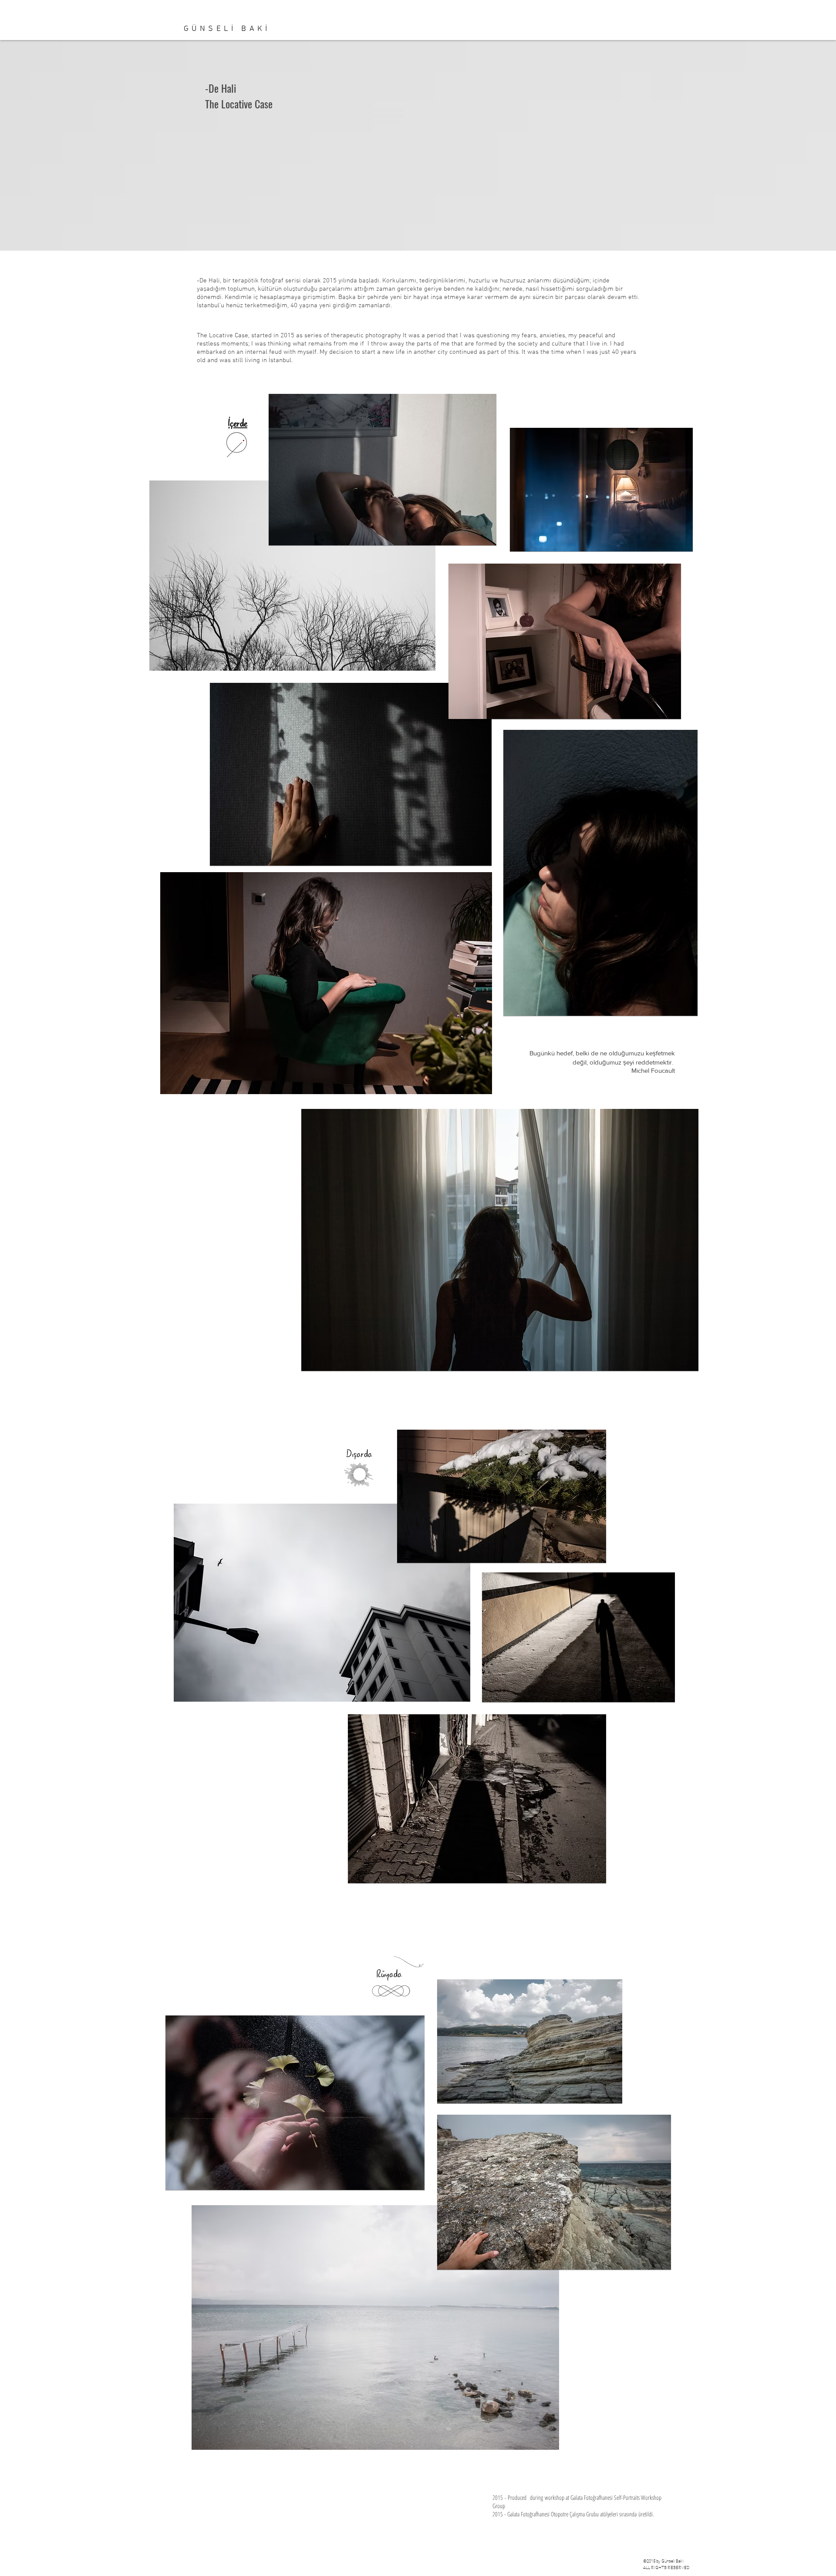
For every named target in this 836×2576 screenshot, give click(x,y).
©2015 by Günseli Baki (663, 2561)
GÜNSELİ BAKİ (227, 29)
